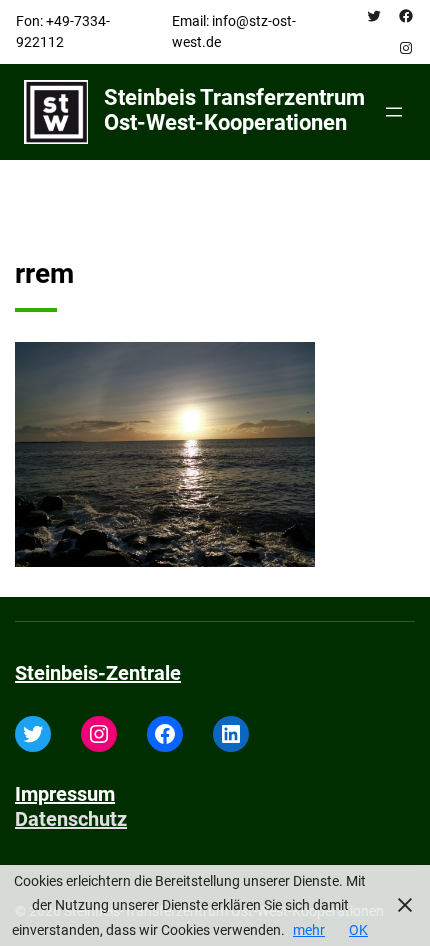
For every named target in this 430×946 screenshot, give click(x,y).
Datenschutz (71, 819)
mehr (309, 930)
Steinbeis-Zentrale (98, 673)
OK (358, 930)
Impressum (65, 794)
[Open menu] (394, 112)
